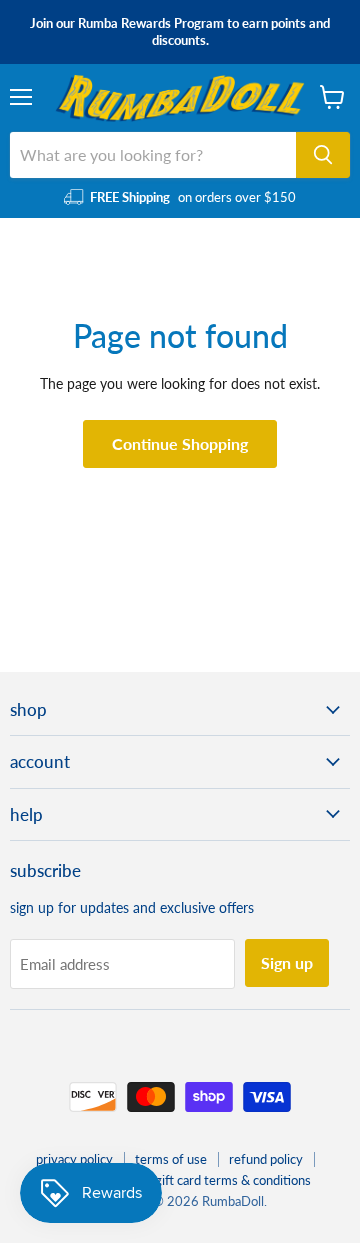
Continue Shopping (180, 443)
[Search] (323, 155)
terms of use (171, 1159)
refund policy (266, 1159)
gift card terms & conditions (233, 1180)
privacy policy (74, 1159)
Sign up (287, 962)
